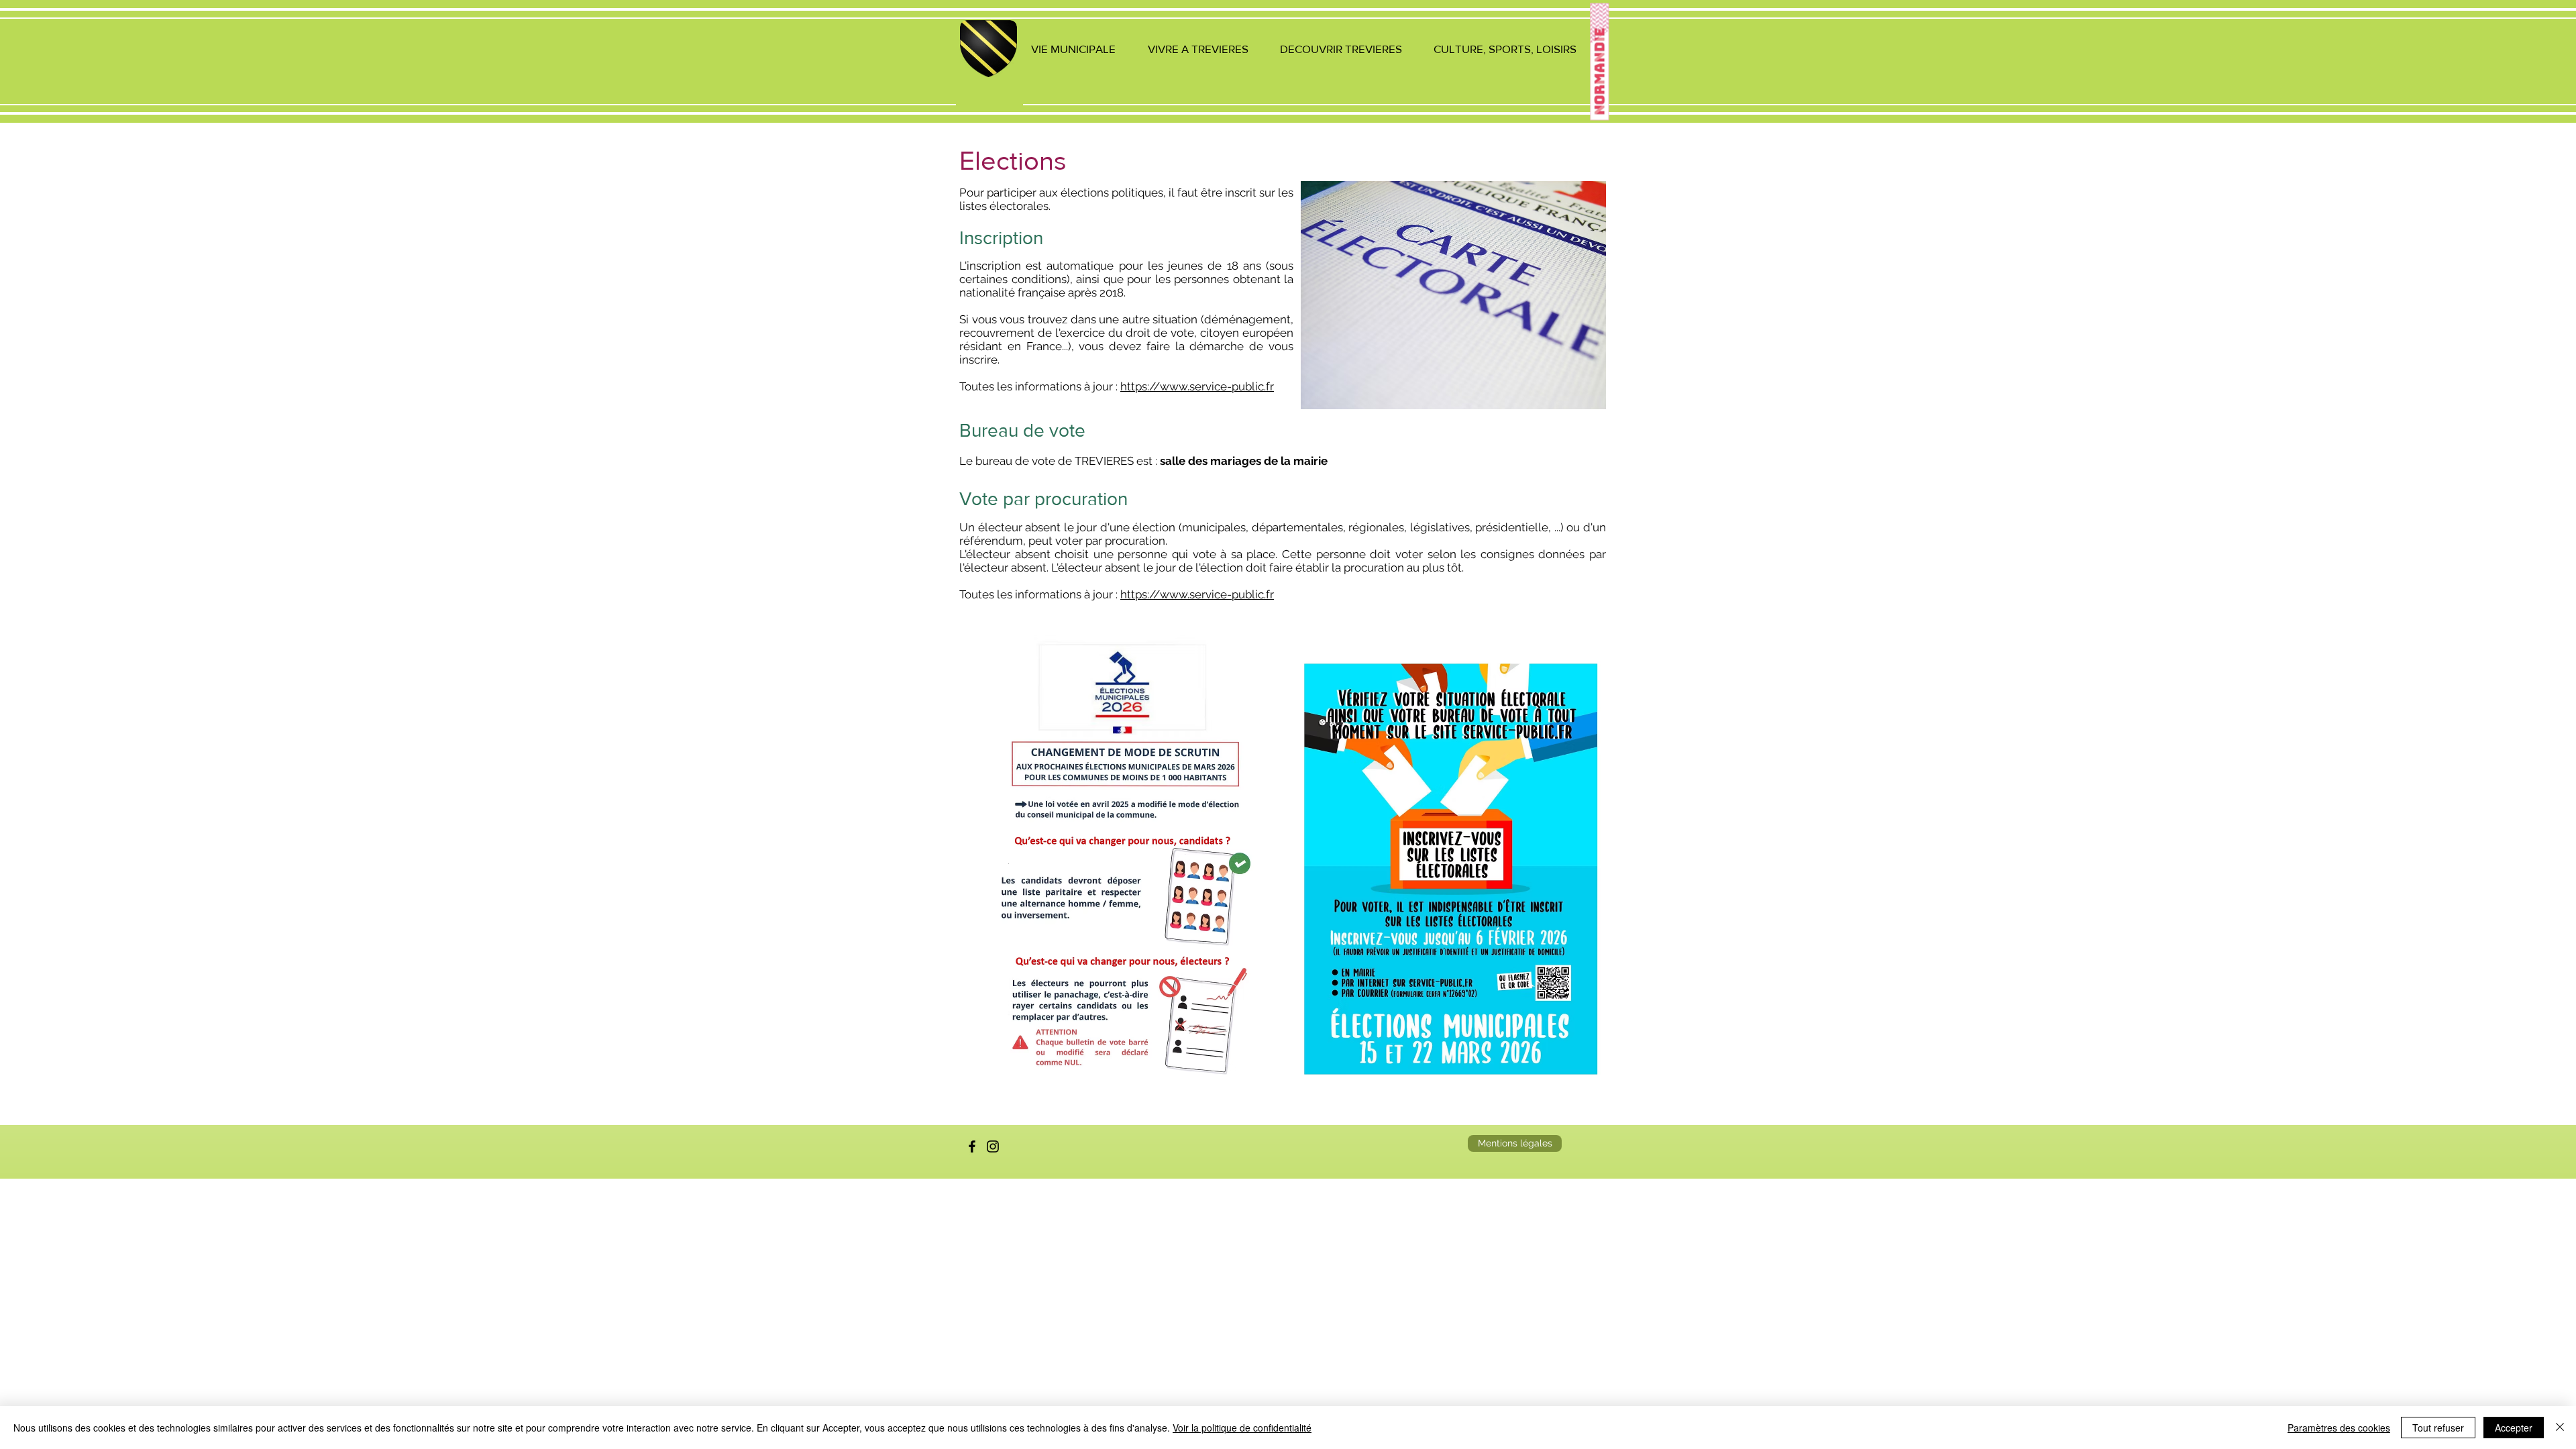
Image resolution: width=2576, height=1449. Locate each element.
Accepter (2514, 1428)
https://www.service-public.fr (1197, 386)
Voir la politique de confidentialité (1242, 1428)
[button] (1073, 49)
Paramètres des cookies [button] (2339, 1428)
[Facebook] (972, 1146)
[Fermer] (2560, 1428)
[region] (989, 65)
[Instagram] (993, 1146)
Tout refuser (2438, 1428)
